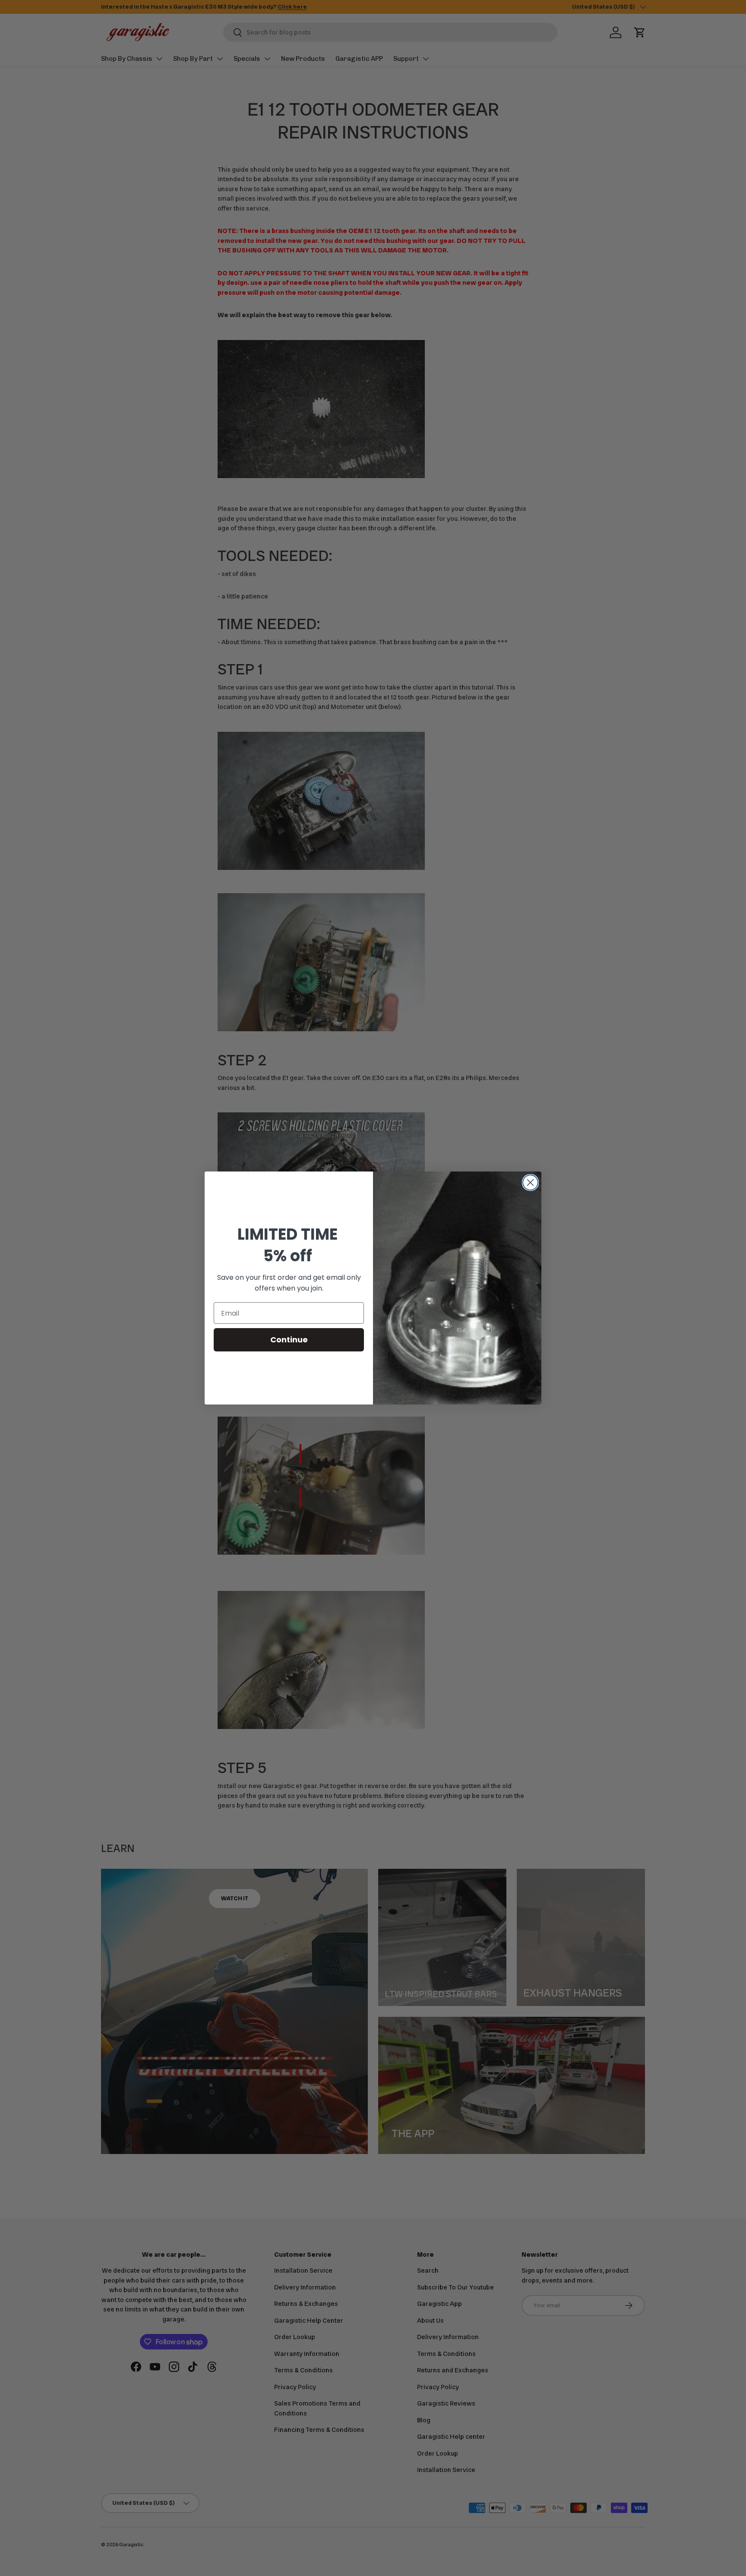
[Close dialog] (530, 1183)
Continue (289, 1340)
